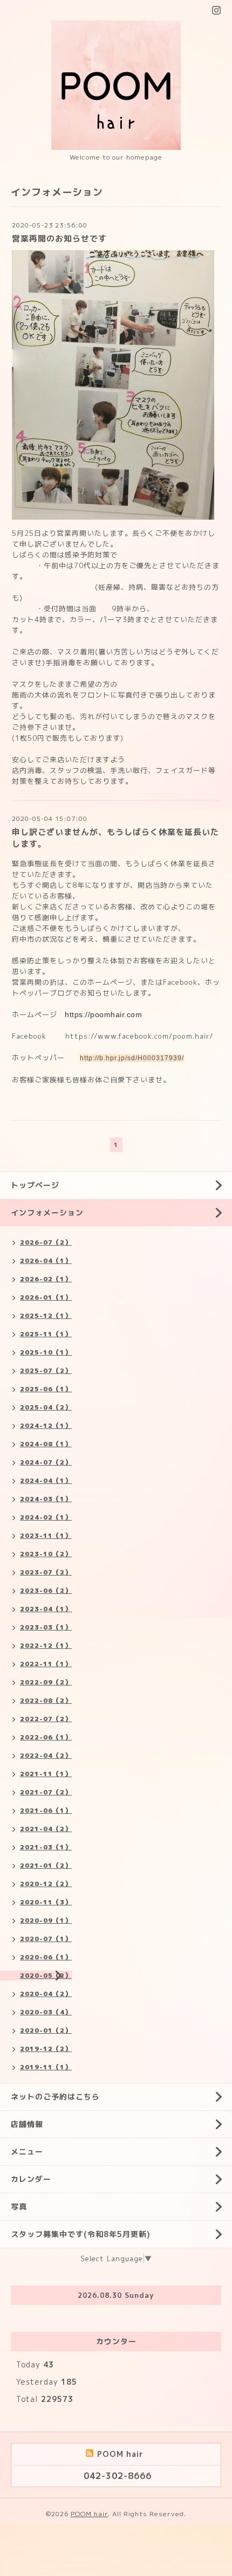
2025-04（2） (46, 1407)
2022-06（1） (46, 1737)
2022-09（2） (46, 1682)
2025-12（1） (46, 1315)
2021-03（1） (46, 1847)
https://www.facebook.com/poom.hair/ (138, 1036)
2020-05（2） (46, 1975)
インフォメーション (47, 1213)
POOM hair (89, 2514)
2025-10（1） (46, 1352)
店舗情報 (27, 2124)
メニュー (27, 2152)
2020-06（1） (46, 1957)
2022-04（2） (46, 1755)
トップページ (35, 1185)
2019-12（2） (46, 2049)
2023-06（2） (46, 1590)
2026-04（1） (46, 1261)
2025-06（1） (46, 1389)
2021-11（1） (46, 1774)
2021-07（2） (46, 1792)
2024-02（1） (46, 1517)
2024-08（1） (46, 1444)
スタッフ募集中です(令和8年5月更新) (81, 2234)
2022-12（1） (46, 1645)
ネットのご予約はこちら (55, 2097)
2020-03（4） (46, 2012)
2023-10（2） (46, 1554)
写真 (19, 2206)
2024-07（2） (46, 1462)
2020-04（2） (46, 1994)
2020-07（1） (46, 1939)
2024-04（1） (46, 1480)
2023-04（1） (46, 1609)
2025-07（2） (46, 1370)
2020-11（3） (46, 1902)
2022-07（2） (46, 1719)
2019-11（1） (46, 2067)
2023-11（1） (46, 1535)
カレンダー (31, 2179)
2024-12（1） (46, 1425)
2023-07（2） (46, 1572)
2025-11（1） (46, 1334)
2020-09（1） (46, 1920)
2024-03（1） (46, 1499)
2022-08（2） (46, 1700)
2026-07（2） (46, 1242)
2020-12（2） (46, 1884)
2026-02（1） (46, 1279)
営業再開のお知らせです (59, 239)
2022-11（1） (46, 1664)
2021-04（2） (46, 1829)
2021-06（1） (46, 1810)
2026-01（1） (46, 1297)
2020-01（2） (46, 2030)
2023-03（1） (46, 1627)
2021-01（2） (46, 1865)
